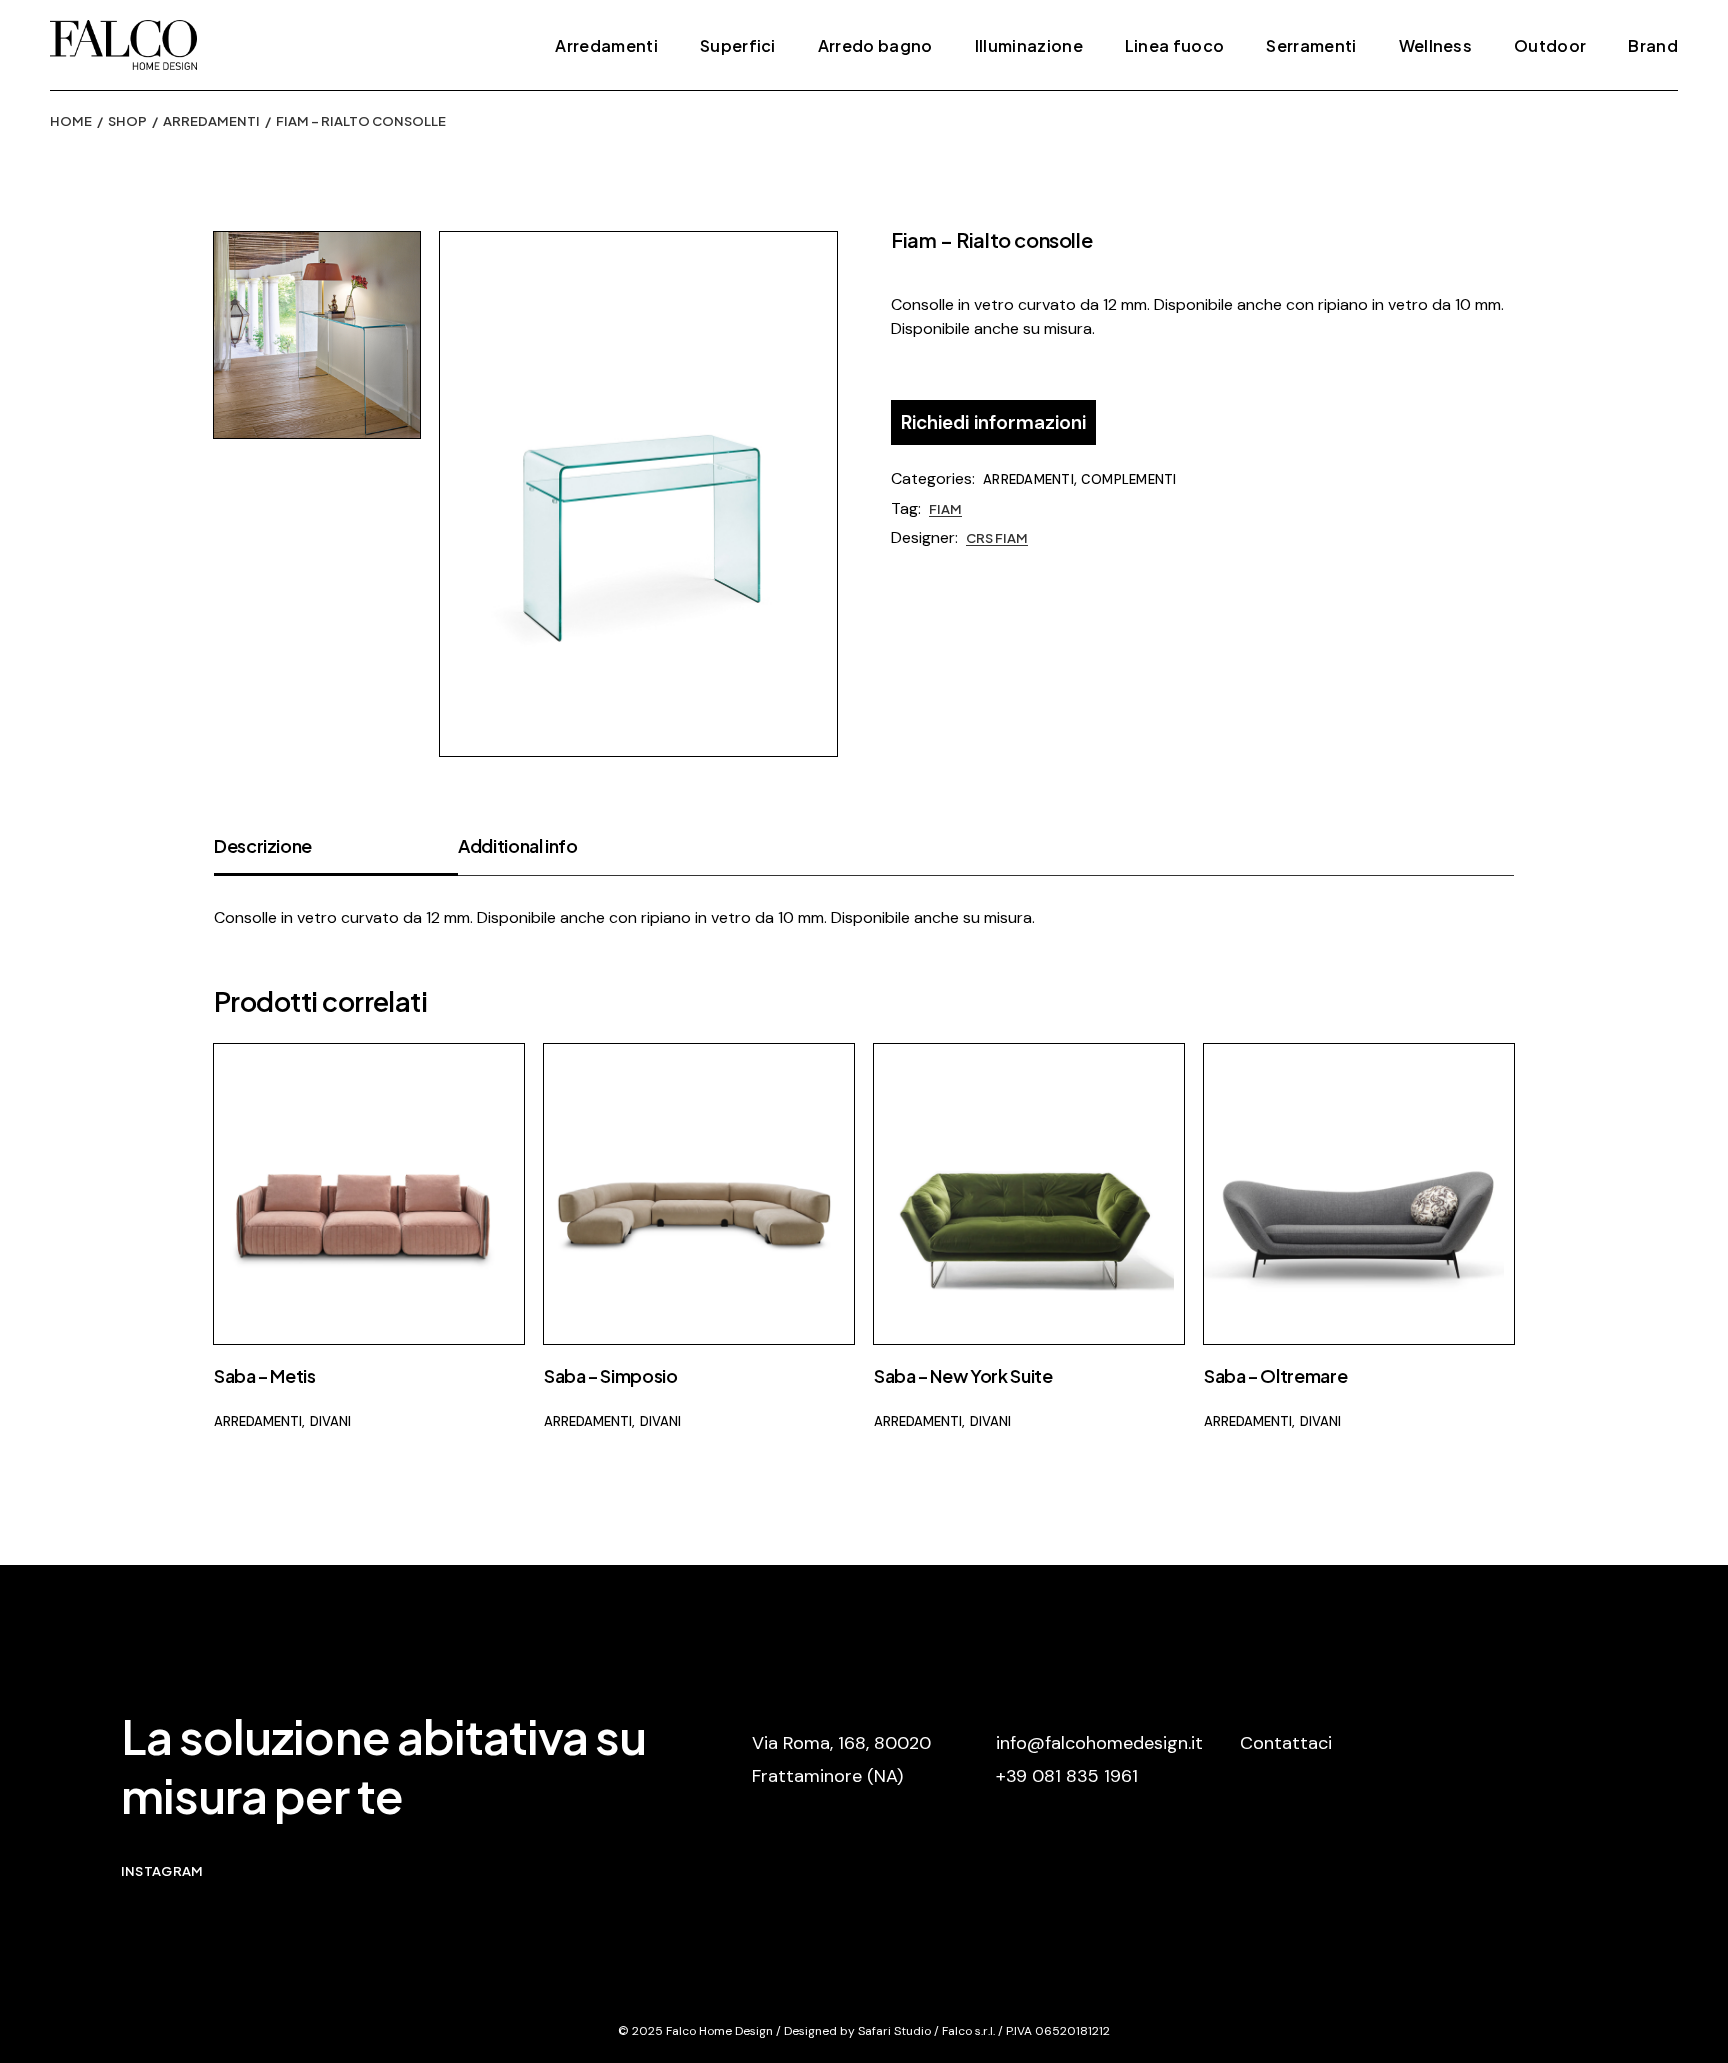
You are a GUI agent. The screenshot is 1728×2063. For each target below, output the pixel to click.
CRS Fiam (997, 538)
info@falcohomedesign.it (1099, 1743)
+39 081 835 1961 (1067, 1776)
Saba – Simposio (611, 1375)
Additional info (518, 845)
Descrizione (263, 845)
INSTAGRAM (162, 1871)
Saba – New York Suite (963, 1375)
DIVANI (330, 1421)
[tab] (336, 854)
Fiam (945, 509)
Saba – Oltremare (1275, 1375)
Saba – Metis (265, 1375)
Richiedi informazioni (993, 422)
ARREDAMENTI (1028, 479)
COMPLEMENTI (1129, 479)
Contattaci (1286, 1743)
